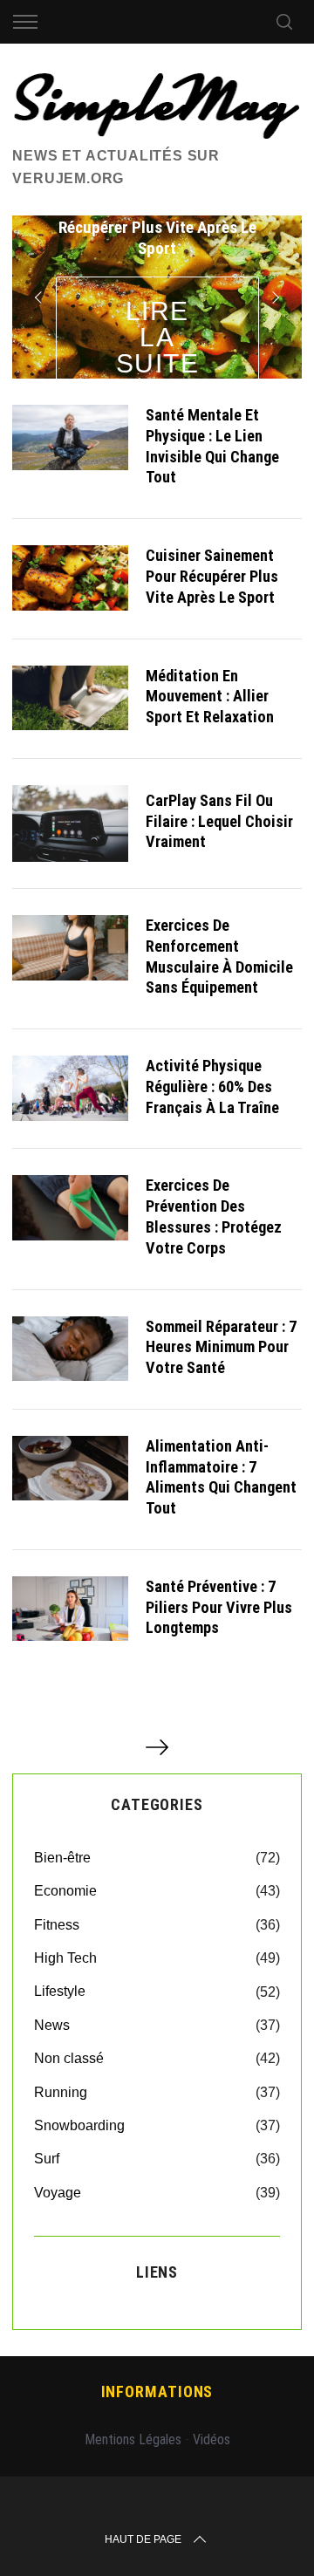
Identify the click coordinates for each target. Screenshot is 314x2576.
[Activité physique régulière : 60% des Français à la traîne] (70, 1088)
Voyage (58, 2193)
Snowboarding (79, 2125)
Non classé (69, 2058)
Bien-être (62, 1858)
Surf (47, 2159)
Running (61, 2092)
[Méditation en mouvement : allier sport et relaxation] (70, 698)
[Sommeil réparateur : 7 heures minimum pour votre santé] (70, 1349)
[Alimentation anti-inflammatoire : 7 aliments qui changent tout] (70, 1468)
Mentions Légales (133, 2439)
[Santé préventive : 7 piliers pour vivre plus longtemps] (70, 1609)
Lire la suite (158, 337)
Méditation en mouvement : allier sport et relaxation (210, 697)
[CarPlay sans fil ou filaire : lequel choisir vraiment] (70, 823)
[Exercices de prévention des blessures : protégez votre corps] (70, 1207)
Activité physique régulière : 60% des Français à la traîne (212, 1086)
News (52, 2025)
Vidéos (212, 2439)
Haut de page (143, 2539)
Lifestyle (60, 1991)
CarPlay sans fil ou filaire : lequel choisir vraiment (219, 821)
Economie (65, 1891)
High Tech (65, 1958)
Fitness (57, 1925)
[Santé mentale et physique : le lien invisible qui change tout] (70, 437)
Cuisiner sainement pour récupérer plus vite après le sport (212, 576)
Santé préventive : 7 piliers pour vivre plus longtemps (219, 1607)
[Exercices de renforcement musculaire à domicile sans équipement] (70, 947)
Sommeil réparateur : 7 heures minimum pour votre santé (221, 1347)
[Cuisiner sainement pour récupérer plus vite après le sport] (70, 577)
